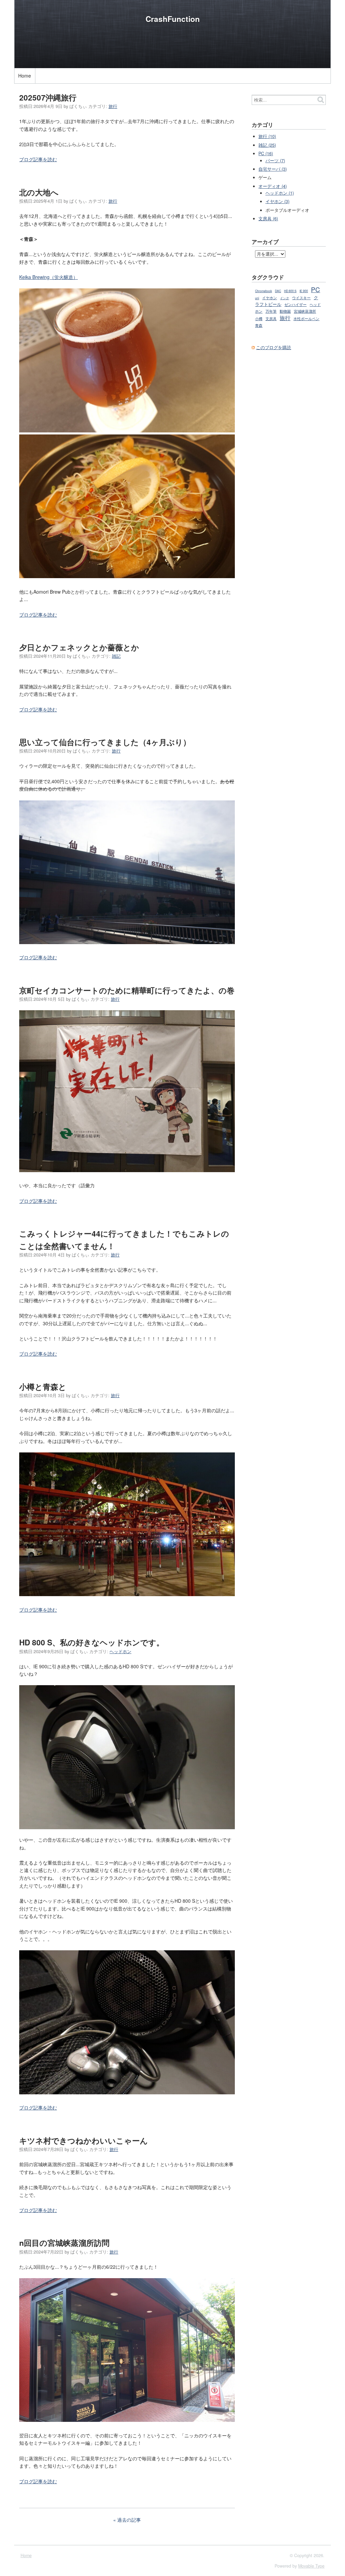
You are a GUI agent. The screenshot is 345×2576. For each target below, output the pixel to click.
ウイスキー (301, 298)
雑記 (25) (267, 145)
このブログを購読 (274, 347)
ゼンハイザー (295, 304)
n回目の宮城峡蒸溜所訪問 (64, 2243)
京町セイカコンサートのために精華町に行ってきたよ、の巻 (127, 990)
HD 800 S (290, 291)
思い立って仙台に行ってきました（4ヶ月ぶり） (105, 742)
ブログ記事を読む (38, 159)
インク (285, 298)
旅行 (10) (267, 136)
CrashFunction (173, 19)
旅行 (113, 106)
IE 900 (304, 291)
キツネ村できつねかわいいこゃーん (84, 2141)
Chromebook (263, 291)
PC (316, 289)
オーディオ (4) (273, 186)
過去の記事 (129, 2520)
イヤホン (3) (277, 201)
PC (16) (266, 153)
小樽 (259, 319)
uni (257, 298)
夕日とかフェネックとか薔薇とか (79, 647)
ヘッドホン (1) (280, 193)
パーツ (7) (275, 161)
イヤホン (270, 298)
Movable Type (311, 2566)
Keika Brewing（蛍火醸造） (49, 277)
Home (25, 76)
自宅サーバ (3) (273, 169)
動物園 (285, 311)
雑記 (116, 656)
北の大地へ (39, 192)
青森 (259, 325)
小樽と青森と (43, 1387)
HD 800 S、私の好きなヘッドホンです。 (92, 1642)
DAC (278, 291)
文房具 (271, 318)
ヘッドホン (120, 1651)
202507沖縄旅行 (48, 97)
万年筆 (271, 311)
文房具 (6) (268, 219)
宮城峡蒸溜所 (305, 311)
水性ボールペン (306, 319)
